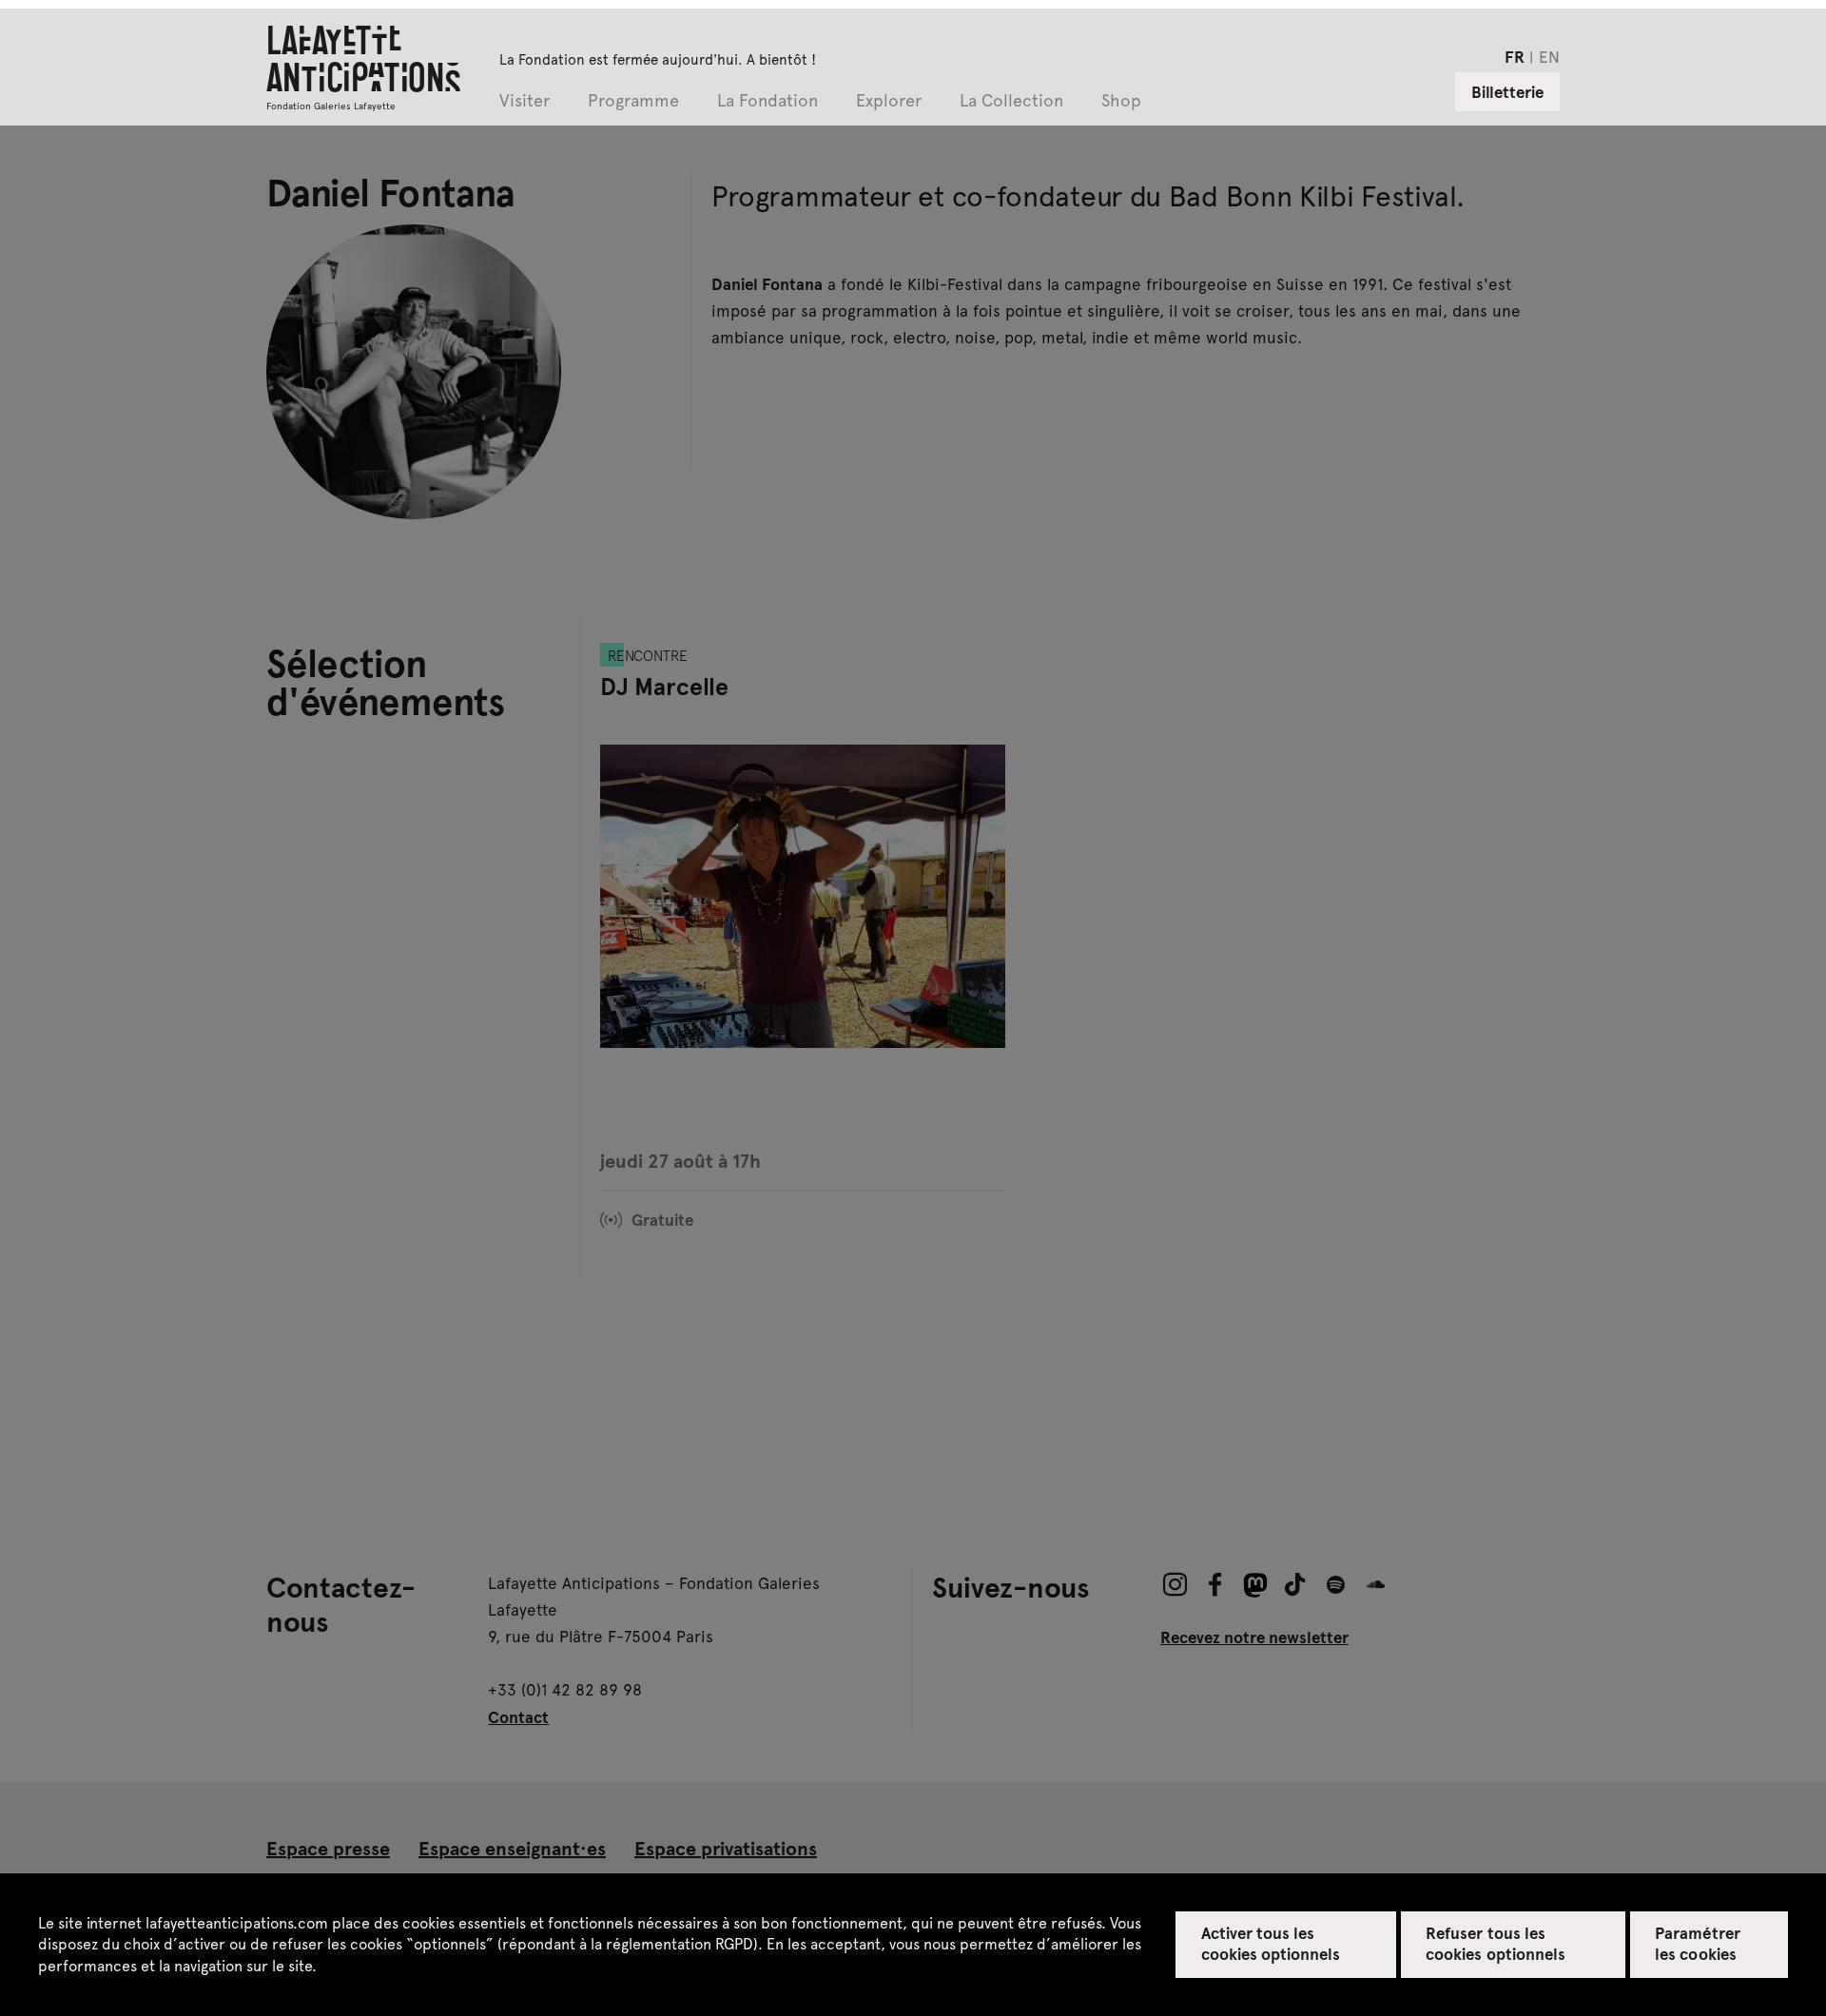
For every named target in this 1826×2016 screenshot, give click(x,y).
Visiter (524, 101)
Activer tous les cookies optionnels (1271, 1943)
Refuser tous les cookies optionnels (1496, 1943)
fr (1515, 56)
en (1549, 56)
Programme (633, 101)
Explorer (889, 101)
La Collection (1011, 101)
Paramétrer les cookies (1697, 1943)
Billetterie (1507, 91)
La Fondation (767, 101)
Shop (1121, 101)
